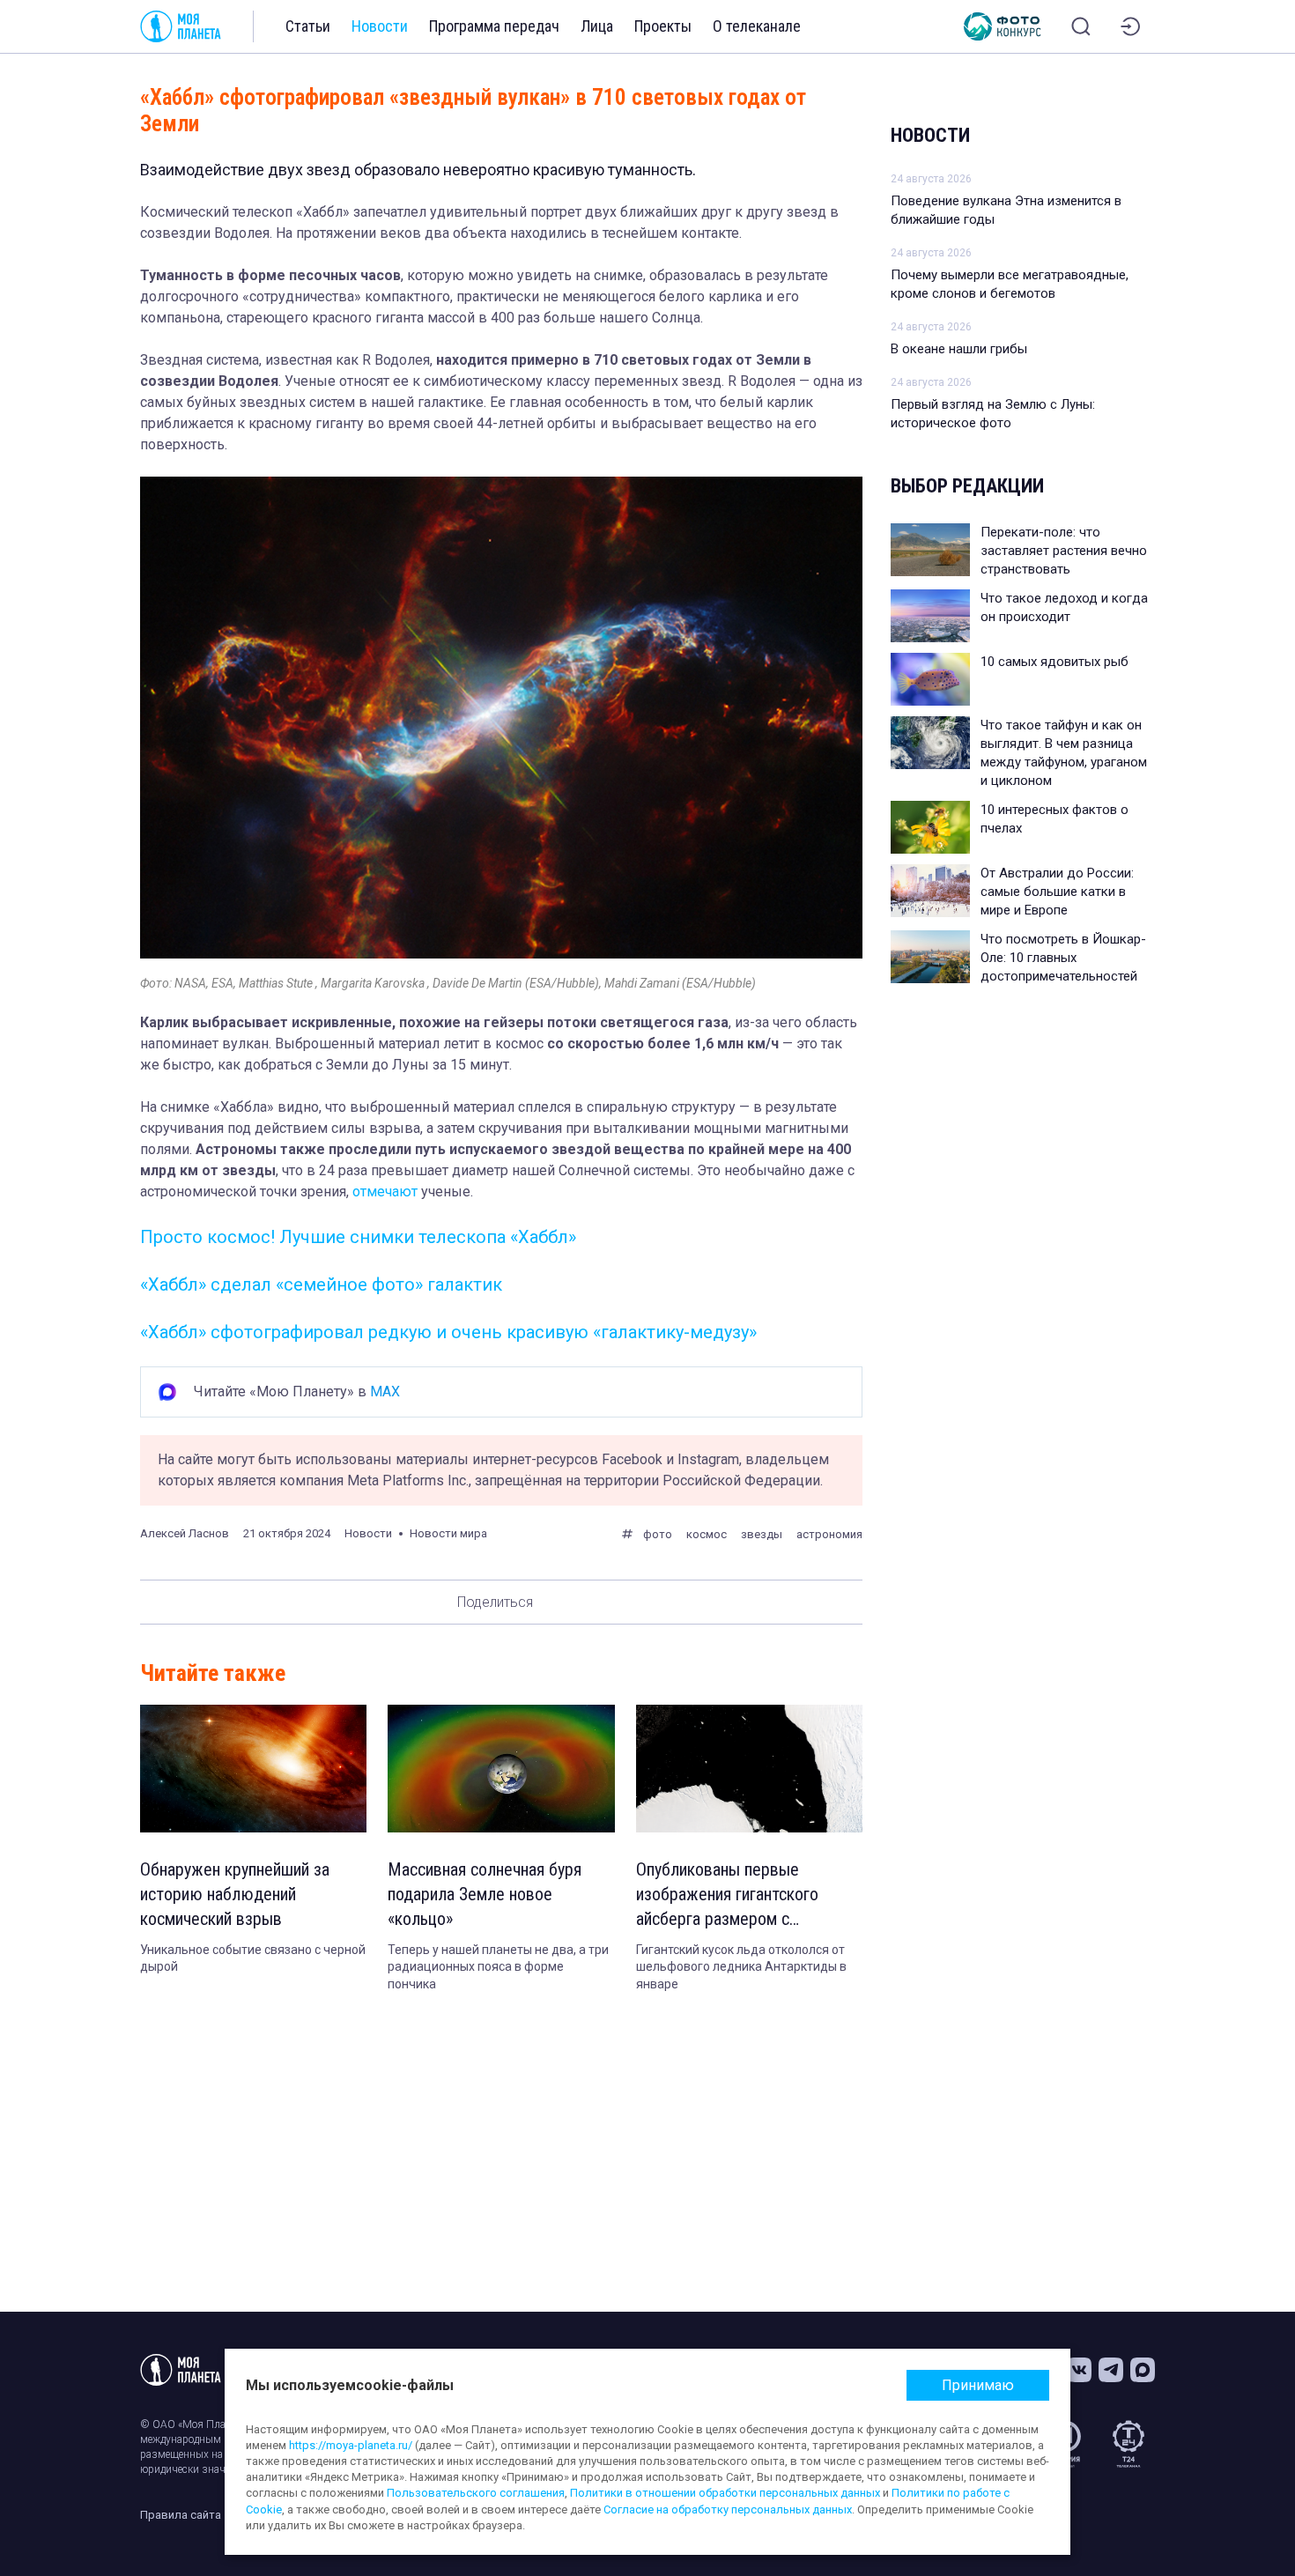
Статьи (308, 26)
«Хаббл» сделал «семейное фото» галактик (321, 1284)
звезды (762, 1534)
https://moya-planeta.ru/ (351, 2445)
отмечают (385, 1192)
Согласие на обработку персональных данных (728, 2509)
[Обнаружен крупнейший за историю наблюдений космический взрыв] (253, 1769)
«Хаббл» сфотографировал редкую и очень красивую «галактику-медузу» (448, 1332)
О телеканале (757, 26)
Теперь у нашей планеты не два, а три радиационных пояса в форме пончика (498, 1967)
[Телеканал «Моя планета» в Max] (1143, 2370)
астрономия (829, 1534)
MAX (385, 1392)
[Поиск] (1081, 26)
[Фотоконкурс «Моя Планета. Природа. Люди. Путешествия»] (1003, 26)
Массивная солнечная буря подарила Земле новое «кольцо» (485, 1894)
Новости (380, 26)
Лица (597, 26)
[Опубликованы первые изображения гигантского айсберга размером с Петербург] (749, 1769)
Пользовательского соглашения (476, 2493)
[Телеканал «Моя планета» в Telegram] (1111, 2370)
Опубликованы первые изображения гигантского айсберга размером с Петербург (727, 1895)
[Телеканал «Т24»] (1128, 2444)
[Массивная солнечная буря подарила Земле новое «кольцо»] (501, 1769)
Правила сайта (181, 2515)
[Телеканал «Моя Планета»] (181, 26)
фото (658, 1534)
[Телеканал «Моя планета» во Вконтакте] (1079, 2370)
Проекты (663, 26)
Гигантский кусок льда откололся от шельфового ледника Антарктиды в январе (741, 1967)
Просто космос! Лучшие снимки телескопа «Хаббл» (358, 1237)
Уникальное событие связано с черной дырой (253, 1958)
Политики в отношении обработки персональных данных (725, 2493)
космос (707, 1534)
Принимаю (978, 2385)
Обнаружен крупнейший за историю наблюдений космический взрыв (235, 1894)
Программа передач (494, 26)
